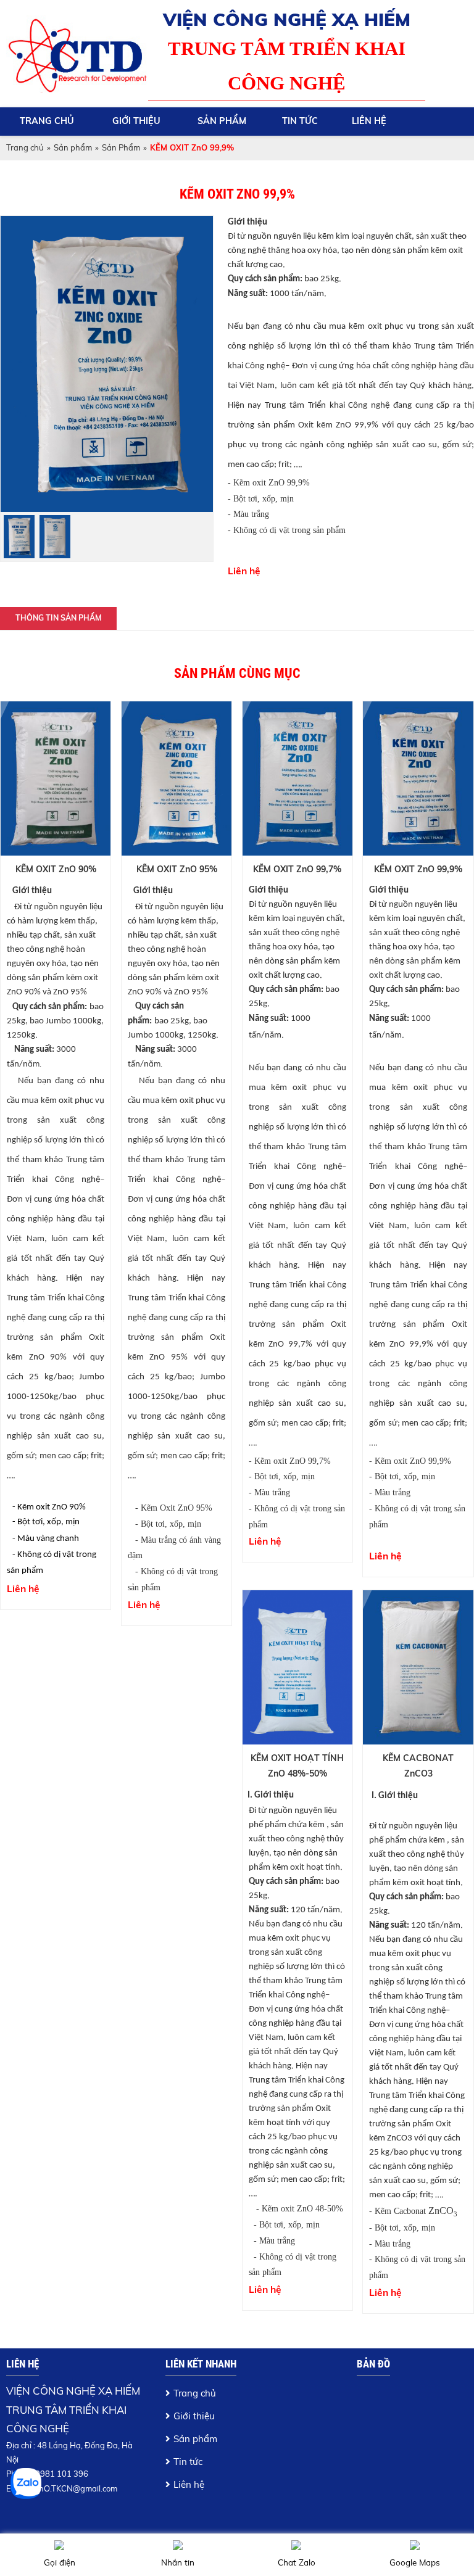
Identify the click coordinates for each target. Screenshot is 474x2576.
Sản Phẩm (121, 147)
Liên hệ (369, 121)
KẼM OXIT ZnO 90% (56, 869)
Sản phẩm (222, 121)
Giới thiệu (136, 121)
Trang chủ (47, 121)
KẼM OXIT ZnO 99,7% (297, 869)
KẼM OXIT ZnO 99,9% (418, 869)
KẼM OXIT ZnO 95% (177, 869)
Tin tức (300, 121)
